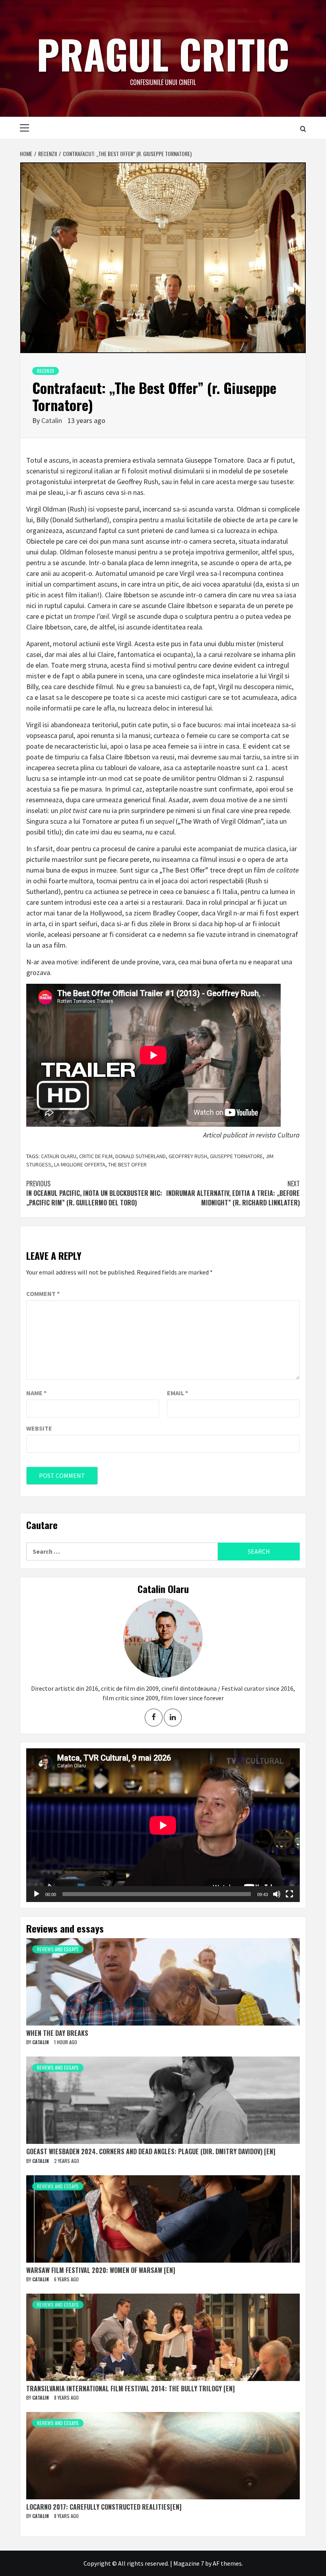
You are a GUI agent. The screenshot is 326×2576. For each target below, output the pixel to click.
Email (178, 1393)
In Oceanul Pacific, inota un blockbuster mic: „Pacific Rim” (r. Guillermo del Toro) (94, 1193)
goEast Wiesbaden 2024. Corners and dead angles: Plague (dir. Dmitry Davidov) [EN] (151, 2151)
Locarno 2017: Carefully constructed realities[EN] (104, 2507)
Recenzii (46, 371)
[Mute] (277, 1894)
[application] (163, 1825)
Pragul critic (163, 54)
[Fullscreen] (289, 1894)
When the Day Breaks (57, 2033)
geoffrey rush (188, 1156)
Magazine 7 (189, 2563)
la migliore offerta (80, 1164)
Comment (43, 1294)
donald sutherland (141, 1156)
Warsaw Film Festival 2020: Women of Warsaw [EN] (101, 2270)
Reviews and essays (58, 1949)
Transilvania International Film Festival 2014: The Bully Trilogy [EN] (130, 2389)
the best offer (127, 1164)
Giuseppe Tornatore (236, 1156)
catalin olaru (59, 1156)
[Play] (37, 1894)
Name (36, 1393)
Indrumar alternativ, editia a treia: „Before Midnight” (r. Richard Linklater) (233, 1193)
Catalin (52, 420)
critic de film (96, 1156)
